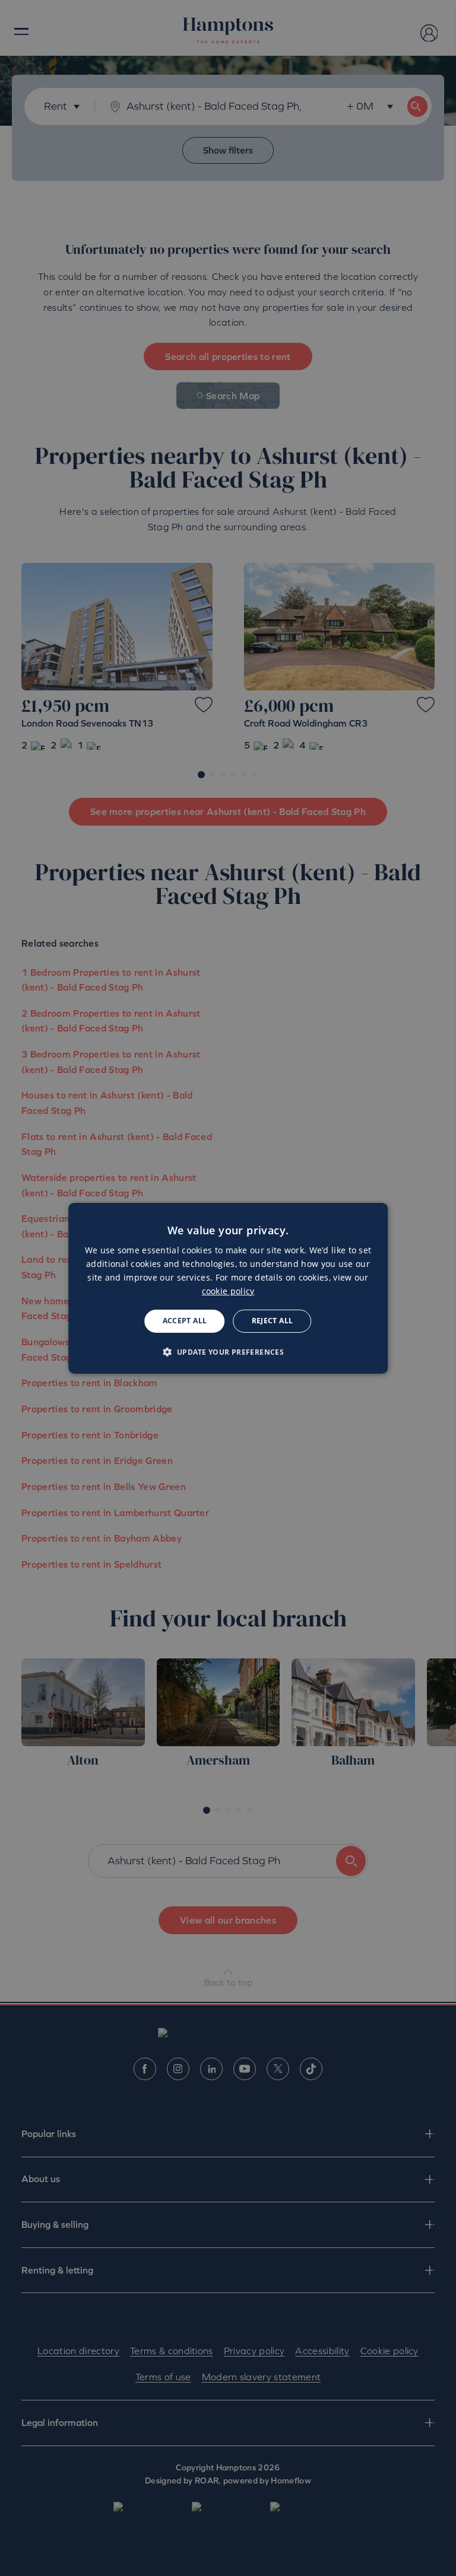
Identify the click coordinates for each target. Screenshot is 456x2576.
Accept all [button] (185, 1321)
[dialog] (228, 1288)
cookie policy (228, 1291)
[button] (228, 1352)
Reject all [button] (273, 1321)
